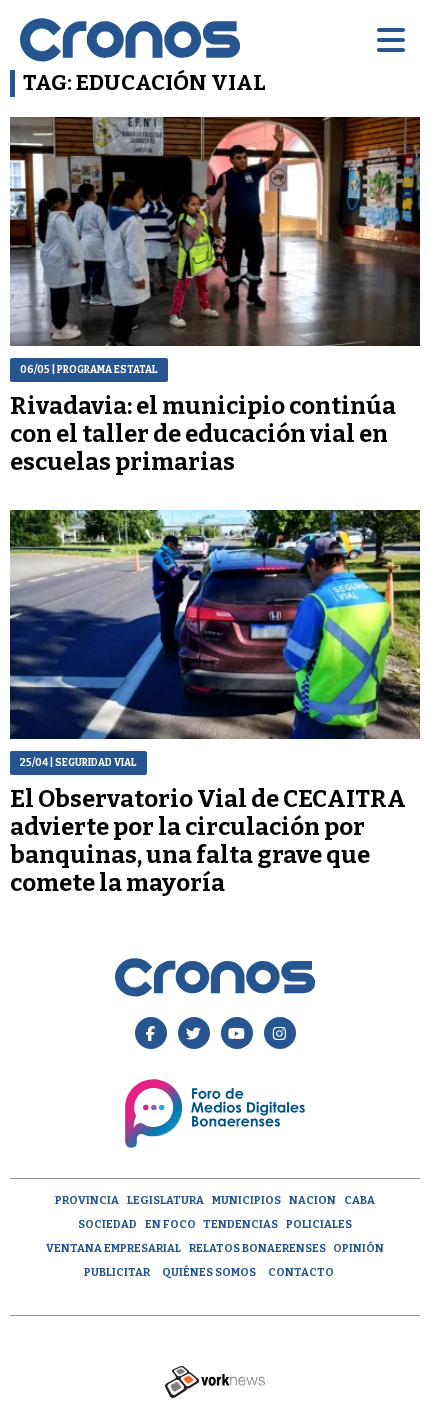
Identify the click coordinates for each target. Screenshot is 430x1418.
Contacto (301, 1272)
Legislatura (165, 1200)
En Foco (170, 1224)
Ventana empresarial (113, 1248)
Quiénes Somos (209, 1272)
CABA (359, 1200)
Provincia (87, 1200)
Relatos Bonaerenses (257, 1248)
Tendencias (240, 1224)
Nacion (312, 1200)
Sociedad (107, 1224)
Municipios (246, 1200)
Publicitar (117, 1272)
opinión (358, 1248)
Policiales (319, 1224)
